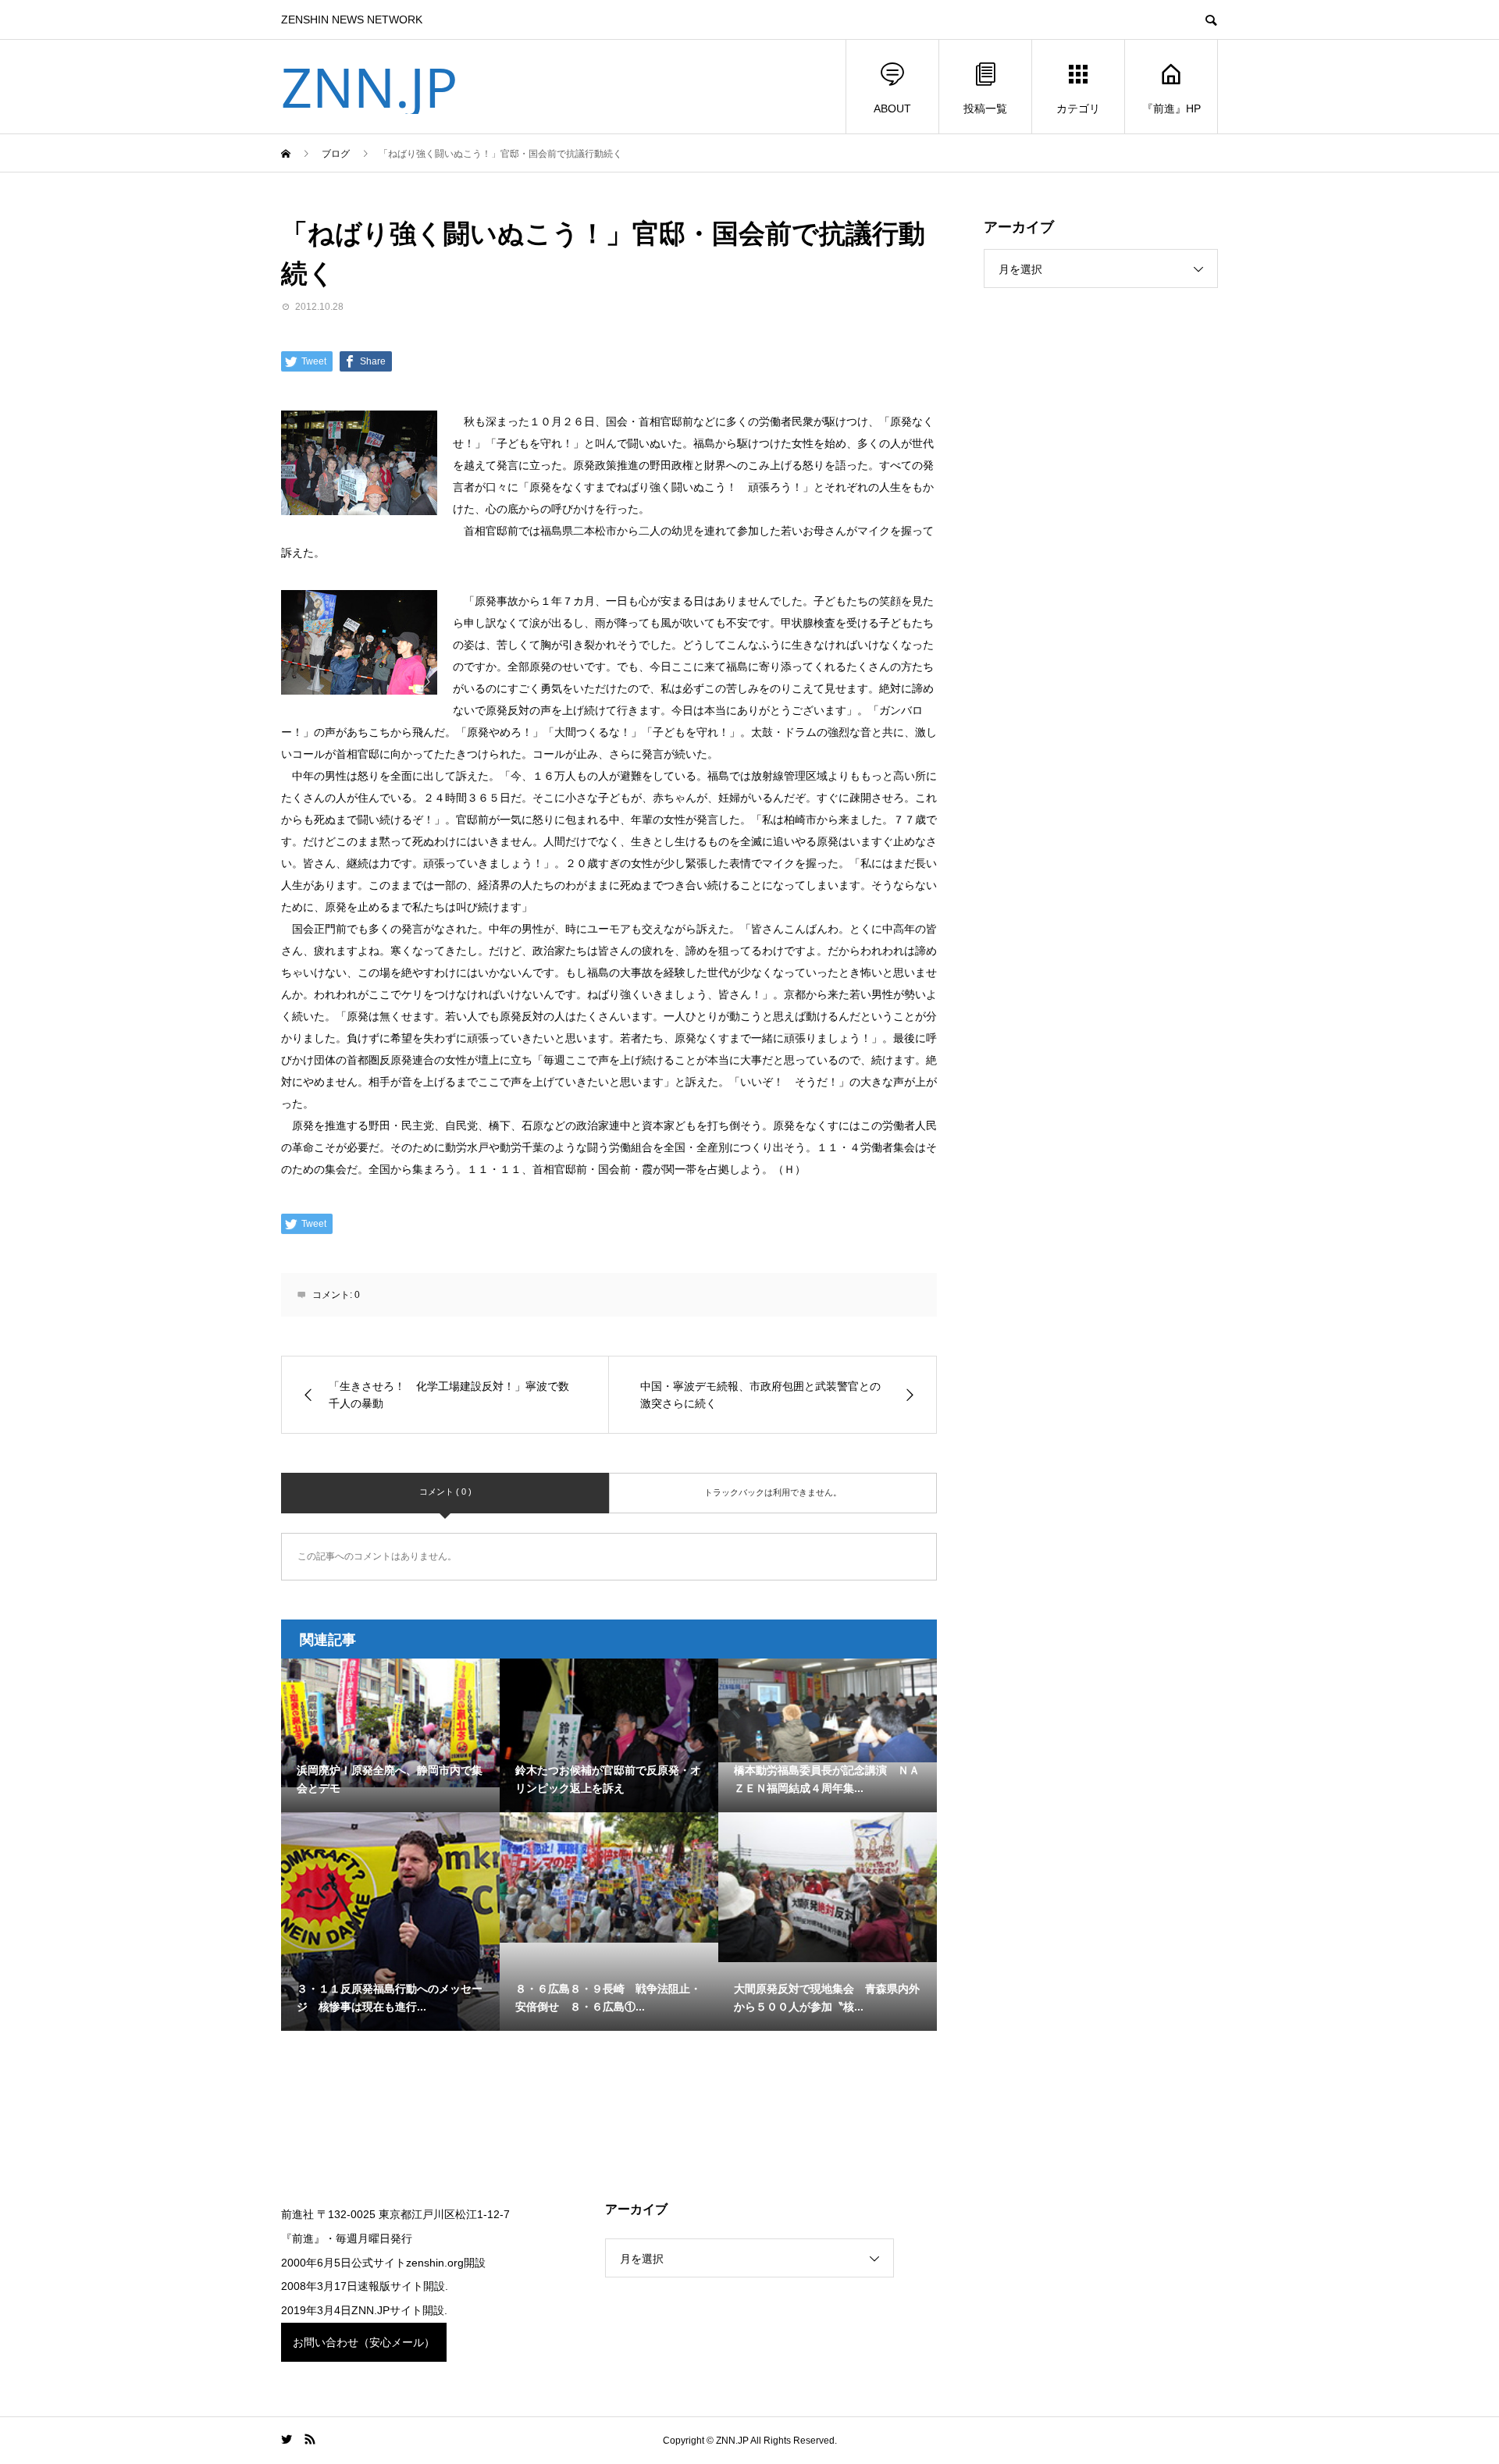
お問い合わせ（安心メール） (364, 2342)
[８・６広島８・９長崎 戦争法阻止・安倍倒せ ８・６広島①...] (609, 1877)
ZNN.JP (369, 87)
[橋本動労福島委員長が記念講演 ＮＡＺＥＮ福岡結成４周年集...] (828, 1710)
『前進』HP (1171, 108)
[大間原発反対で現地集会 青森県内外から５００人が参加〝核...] (828, 1887)
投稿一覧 (985, 108)
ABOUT (892, 108)
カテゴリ (1078, 108)
